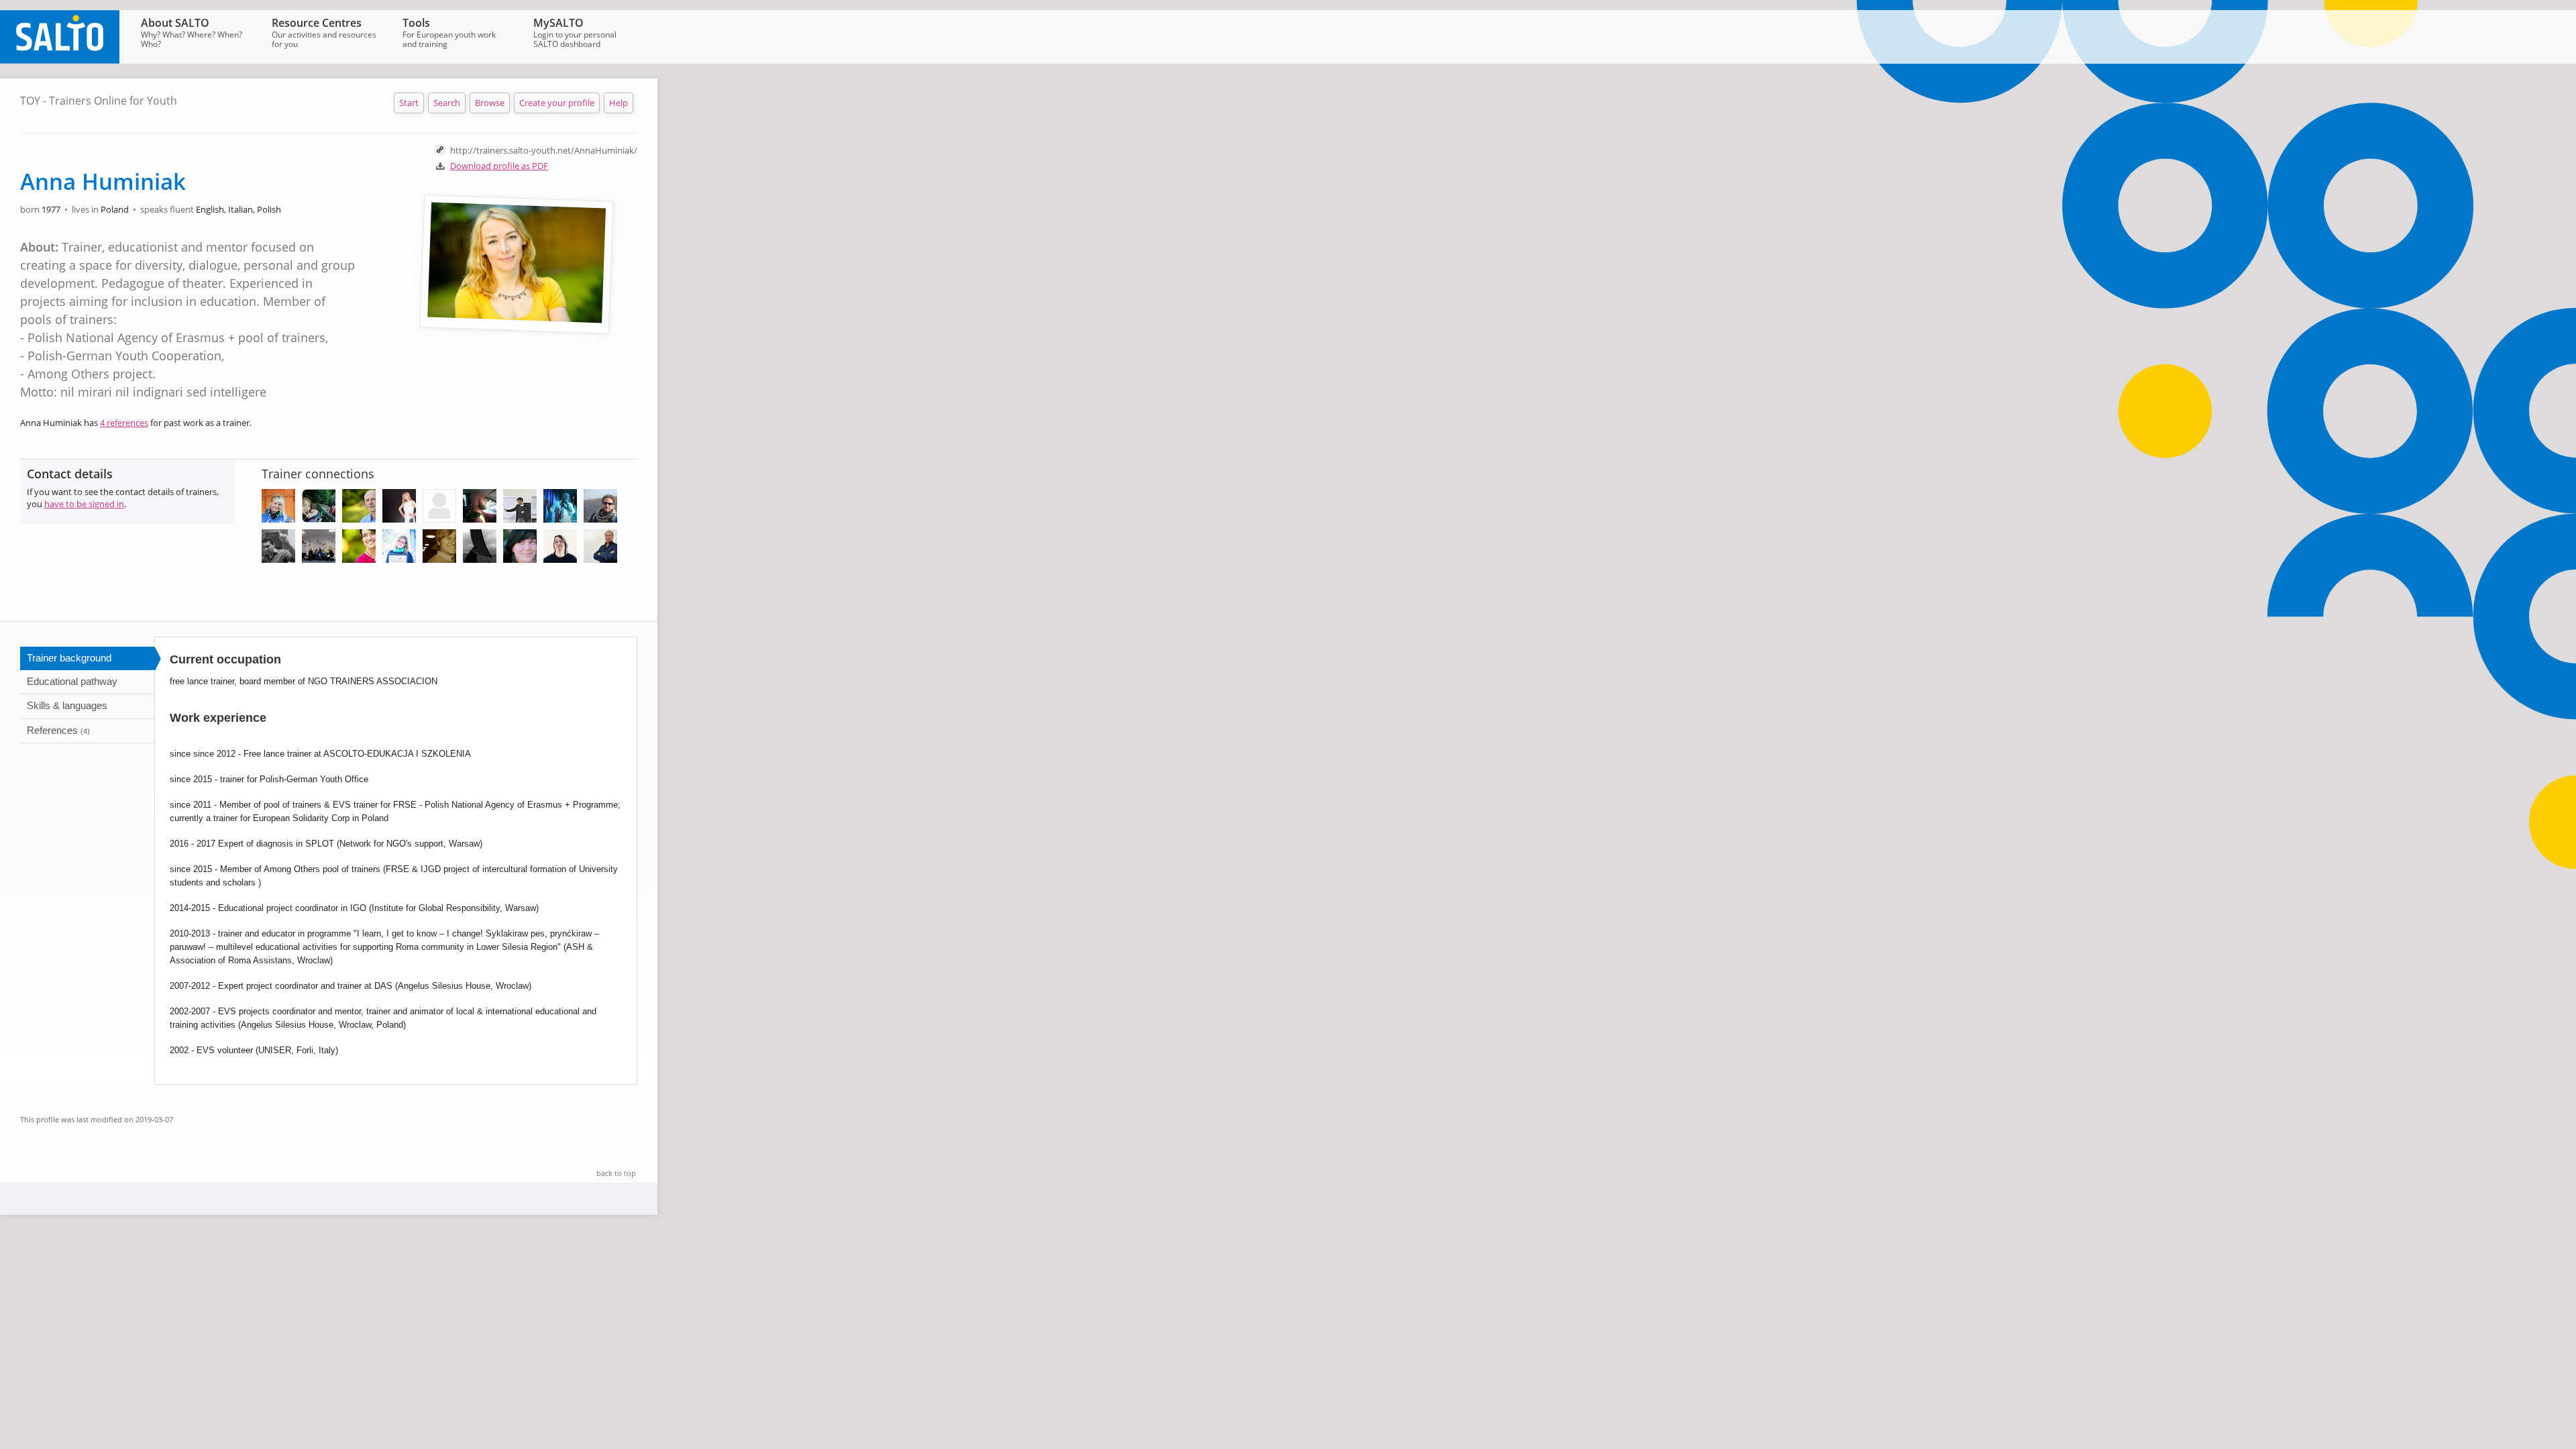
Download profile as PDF (499, 166)
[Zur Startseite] (60, 60)
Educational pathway (72, 681)
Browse (490, 103)
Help (619, 103)
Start (409, 103)
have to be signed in (84, 504)
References (58, 730)
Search (447, 103)
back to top (616, 1173)
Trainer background (69, 658)
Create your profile (557, 103)
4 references (124, 423)
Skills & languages (67, 705)
